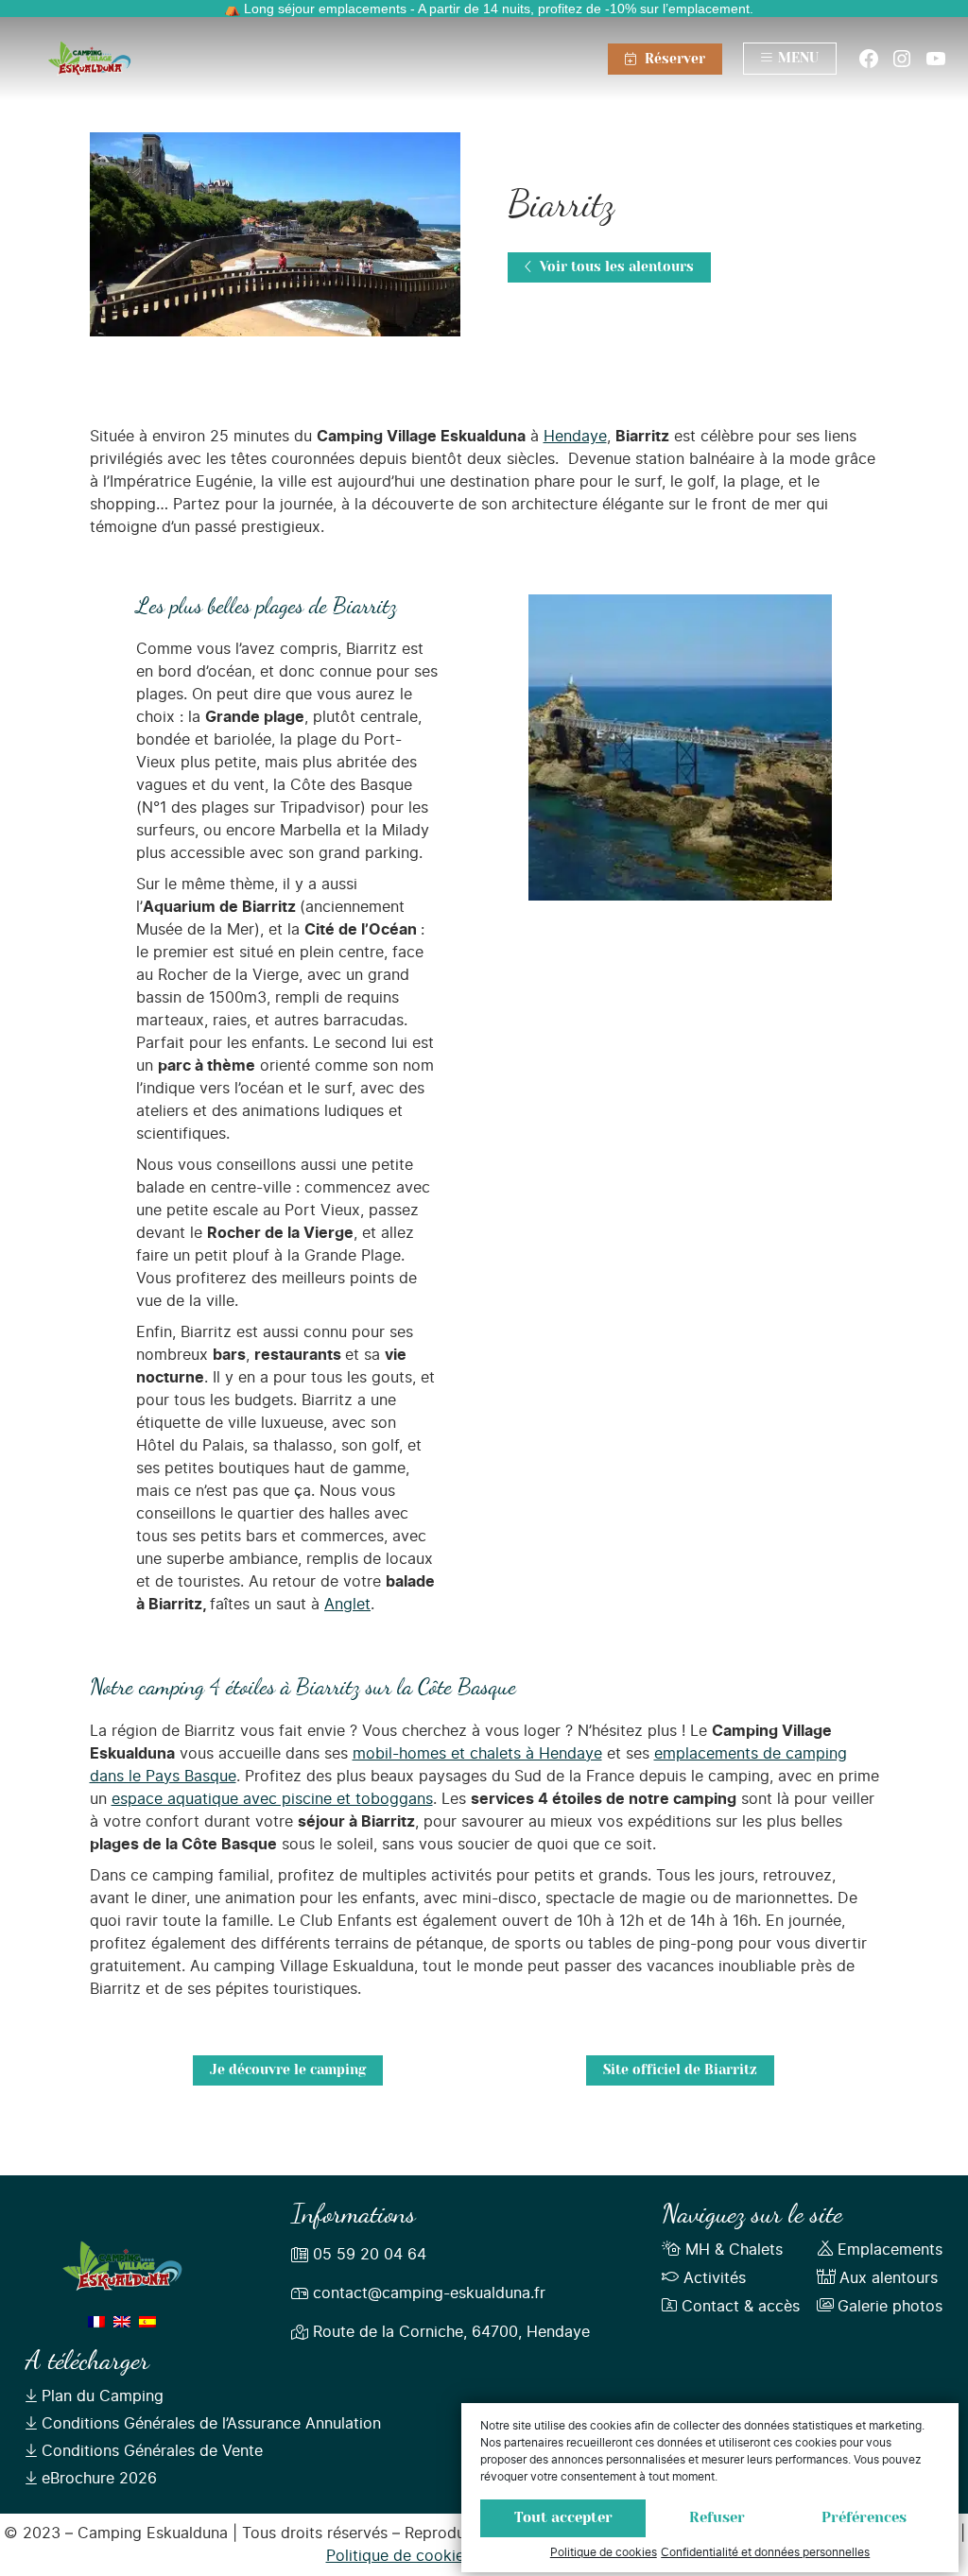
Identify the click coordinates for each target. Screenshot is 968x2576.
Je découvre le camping (288, 2070)
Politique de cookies (604, 2552)
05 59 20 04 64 (370, 2255)
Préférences (864, 2518)
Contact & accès (741, 2307)
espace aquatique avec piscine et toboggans (272, 1799)
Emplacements (890, 2250)
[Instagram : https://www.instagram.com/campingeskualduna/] (902, 59)
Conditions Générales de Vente (152, 2451)
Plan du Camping (103, 2396)
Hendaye (575, 437)
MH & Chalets (734, 2250)
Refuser (717, 2518)
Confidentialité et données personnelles (765, 2552)
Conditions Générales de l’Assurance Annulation (211, 2424)
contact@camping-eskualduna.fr (429, 2293)
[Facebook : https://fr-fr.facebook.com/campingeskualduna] (869, 59)
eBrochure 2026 (99, 2479)
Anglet (347, 1605)
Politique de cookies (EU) (417, 2556)
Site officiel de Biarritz (680, 2070)
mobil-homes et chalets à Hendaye (477, 1754)
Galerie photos (890, 2307)
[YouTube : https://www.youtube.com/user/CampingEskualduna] (936, 59)
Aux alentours (889, 2278)
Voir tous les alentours (615, 267)
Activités (715, 2278)
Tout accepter (563, 2518)
